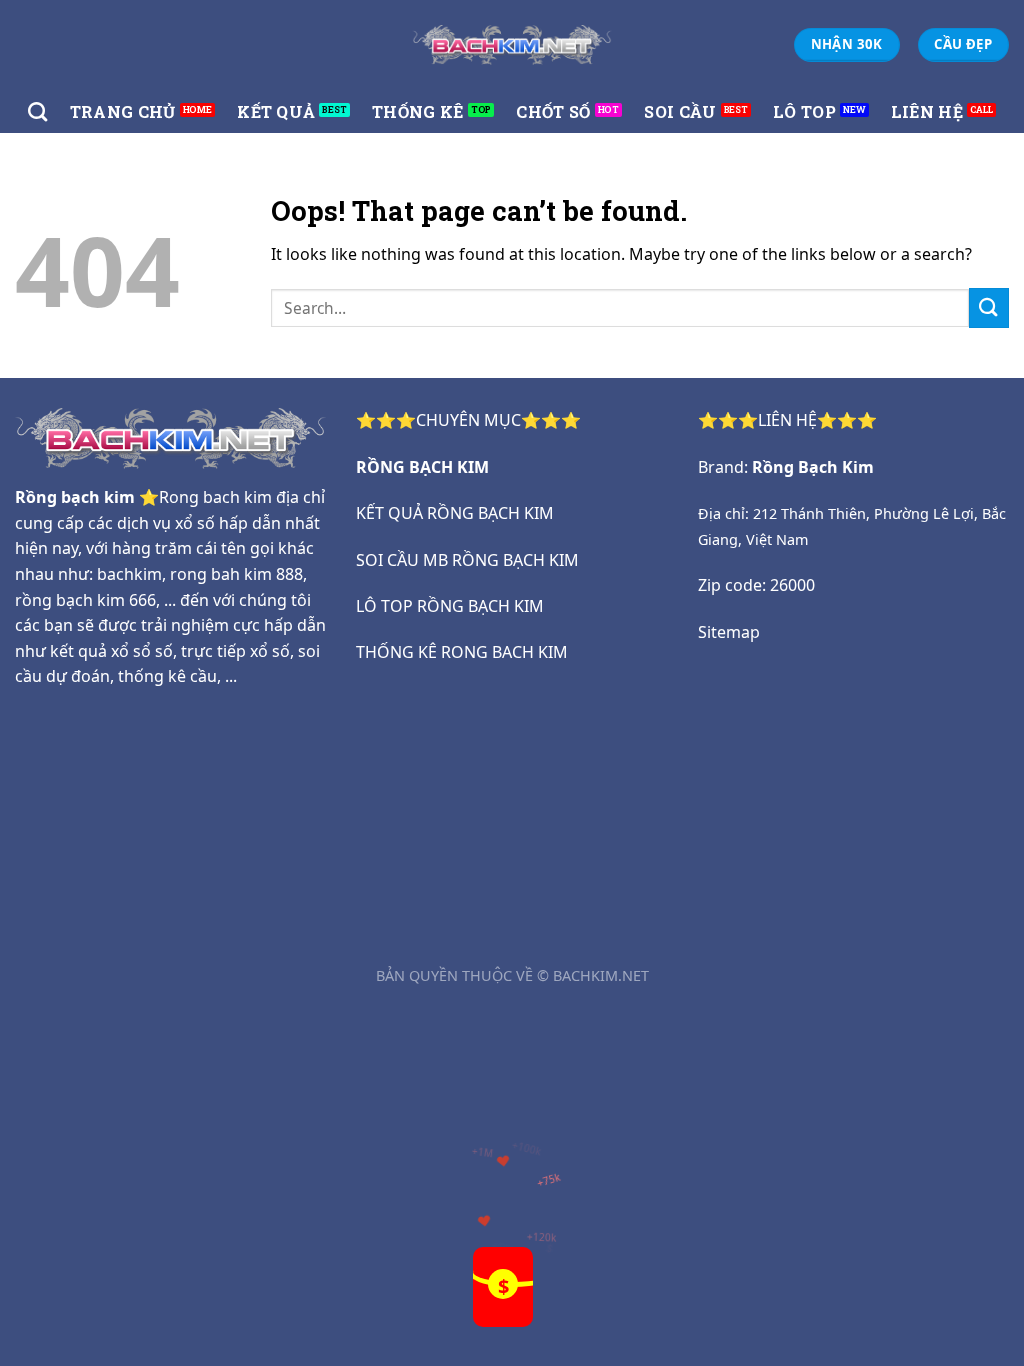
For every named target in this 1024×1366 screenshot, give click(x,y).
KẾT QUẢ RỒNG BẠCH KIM (455, 513)
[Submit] (989, 307)
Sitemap (729, 632)
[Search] (37, 111)
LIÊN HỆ (927, 111)
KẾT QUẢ (276, 111)
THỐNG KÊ (418, 111)
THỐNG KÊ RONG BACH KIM (462, 652)
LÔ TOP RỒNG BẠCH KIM (450, 606)
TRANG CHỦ (123, 111)
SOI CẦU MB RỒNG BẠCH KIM (467, 560)
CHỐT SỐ (553, 111)
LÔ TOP (804, 111)
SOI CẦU (680, 111)
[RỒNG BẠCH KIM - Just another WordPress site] (512, 44)
